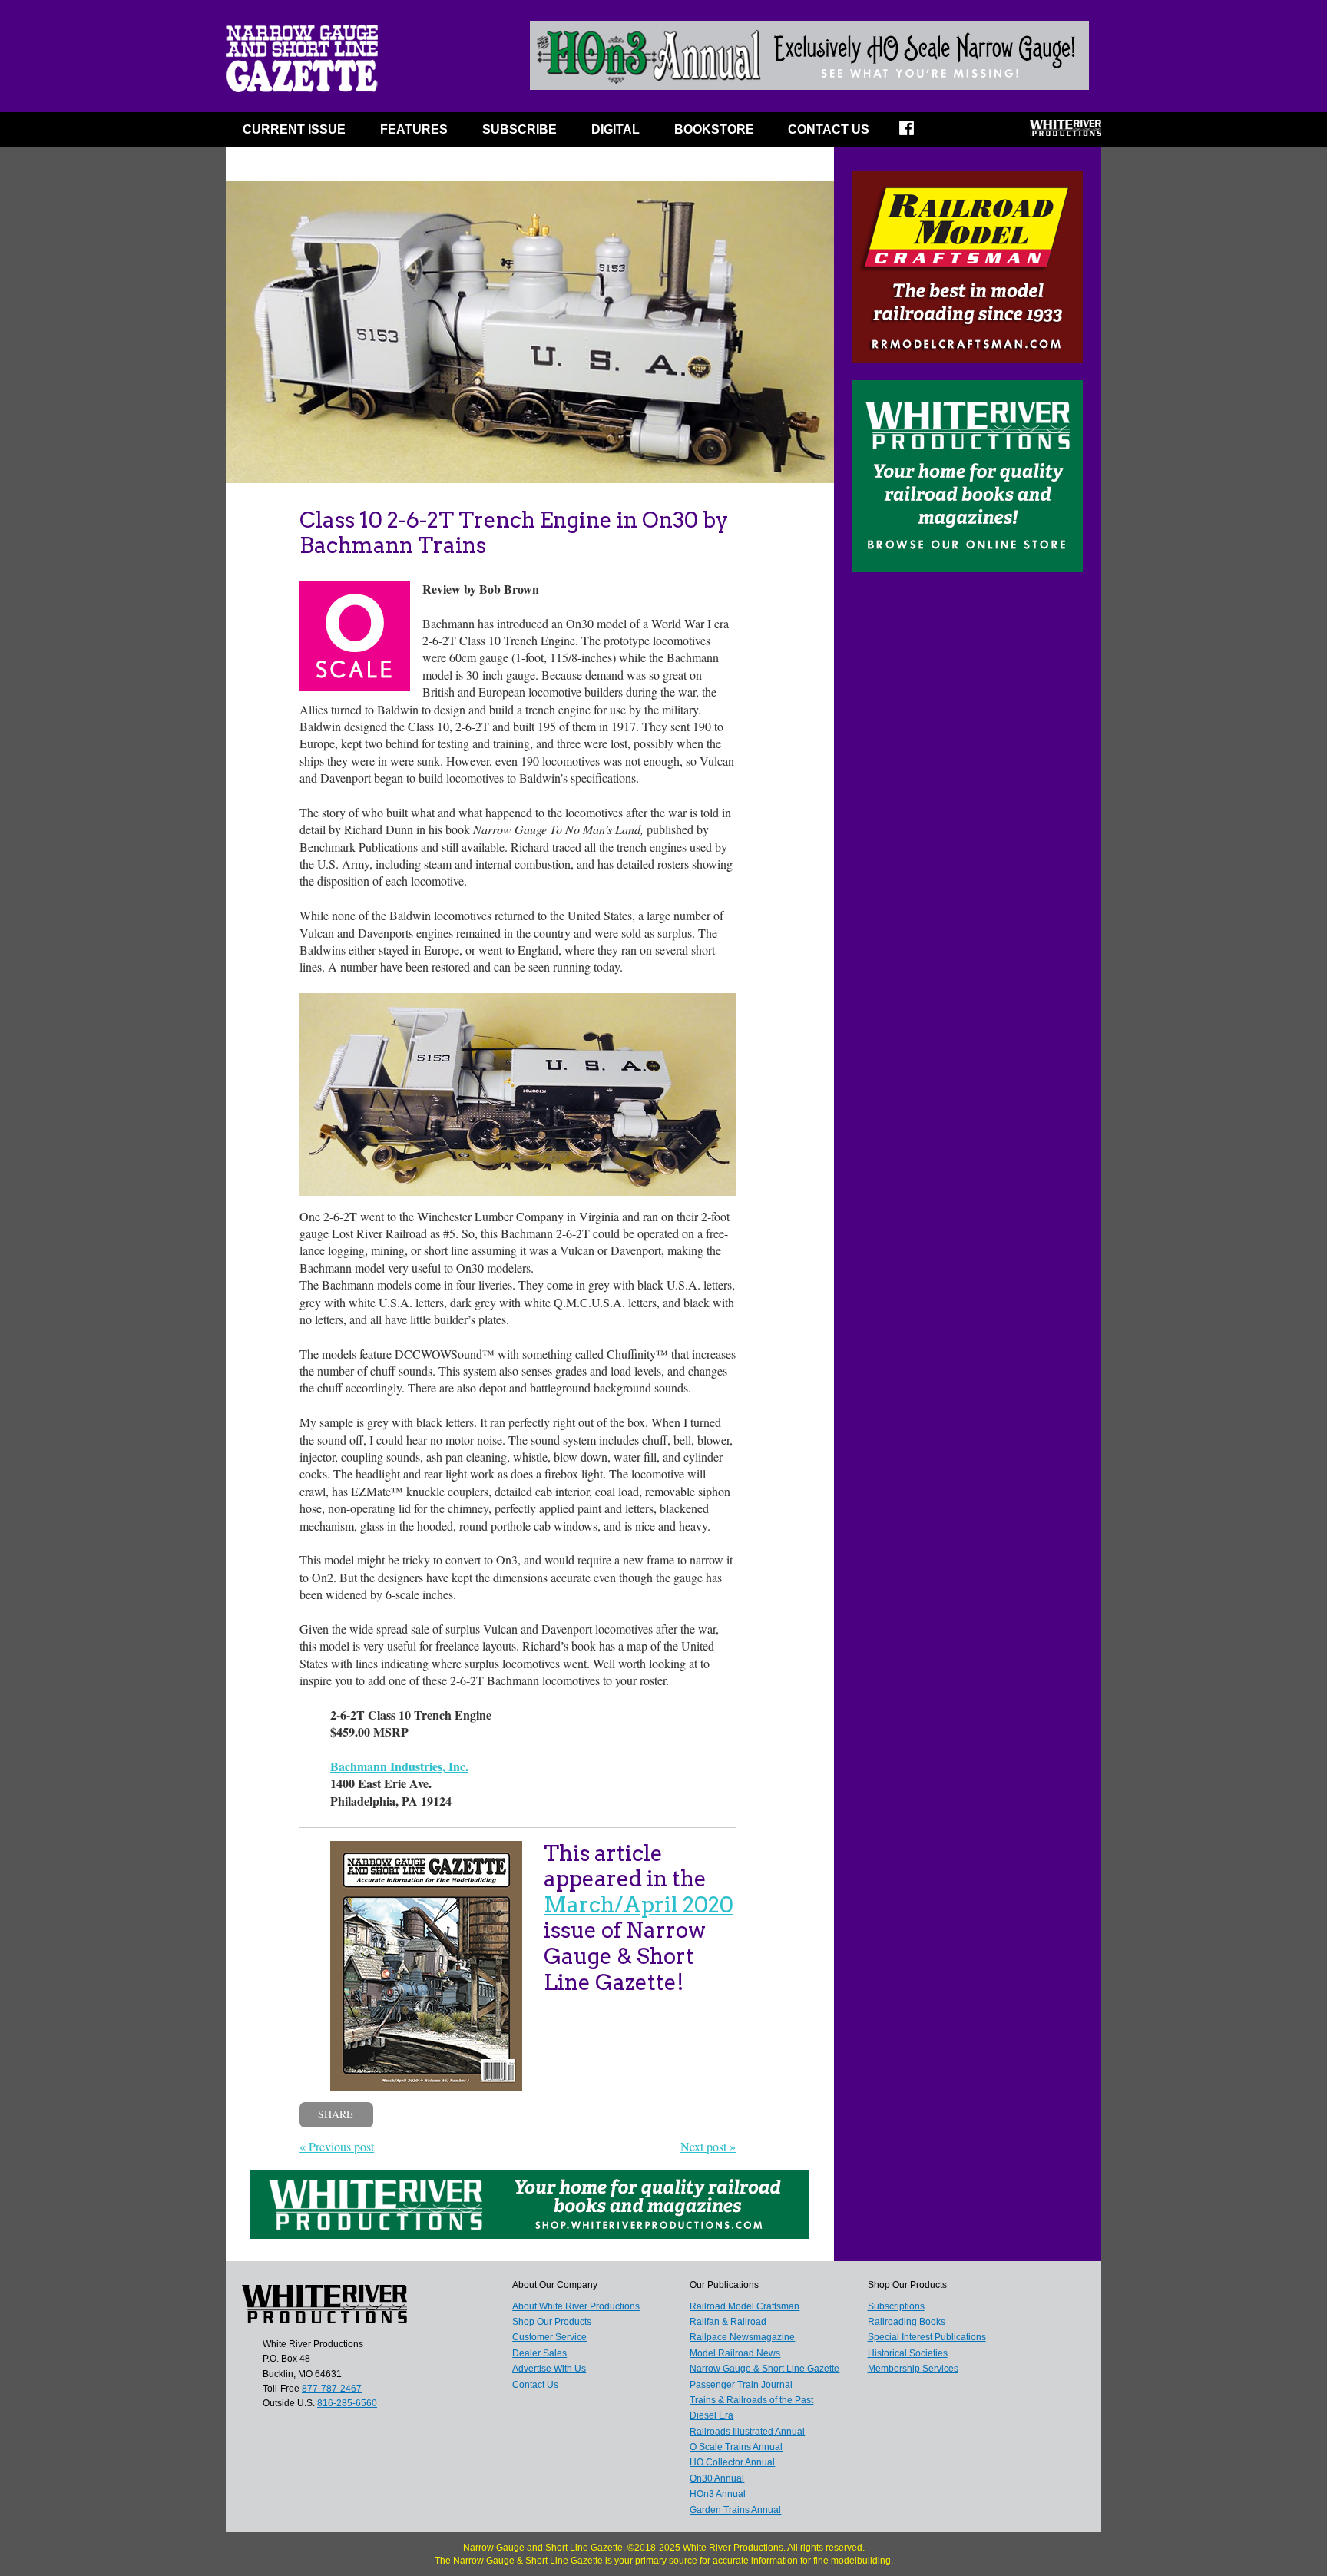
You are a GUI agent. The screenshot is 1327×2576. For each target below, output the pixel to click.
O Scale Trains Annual (736, 2447)
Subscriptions (896, 2306)
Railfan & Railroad (728, 2322)
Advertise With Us (549, 2369)
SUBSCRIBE (520, 129)
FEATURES (414, 129)
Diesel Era (711, 2415)
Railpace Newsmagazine (742, 2337)
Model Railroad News (735, 2353)
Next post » (708, 2146)
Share (336, 2114)
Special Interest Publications (927, 2337)
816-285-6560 (347, 2403)
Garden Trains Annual (735, 2510)
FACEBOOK (917, 133)
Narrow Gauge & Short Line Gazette (764, 2369)
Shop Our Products (552, 2322)
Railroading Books (907, 2322)
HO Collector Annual (732, 2462)
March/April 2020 (639, 1905)
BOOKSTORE (714, 129)
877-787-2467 (332, 2389)
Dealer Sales (539, 2353)
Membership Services (913, 2369)
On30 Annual (717, 2478)
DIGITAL (616, 129)
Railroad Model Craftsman (745, 2306)
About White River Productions (576, 2306)
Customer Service (549, 2337)
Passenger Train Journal (741, 2385)
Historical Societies (908, 2353)
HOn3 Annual (718, 2494)
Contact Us (829, 129)
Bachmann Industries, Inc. (399, 1766)
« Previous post (337, 2146)
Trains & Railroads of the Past (751, 2400)
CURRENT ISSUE (294, 129)
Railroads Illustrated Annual (747, 2432)
